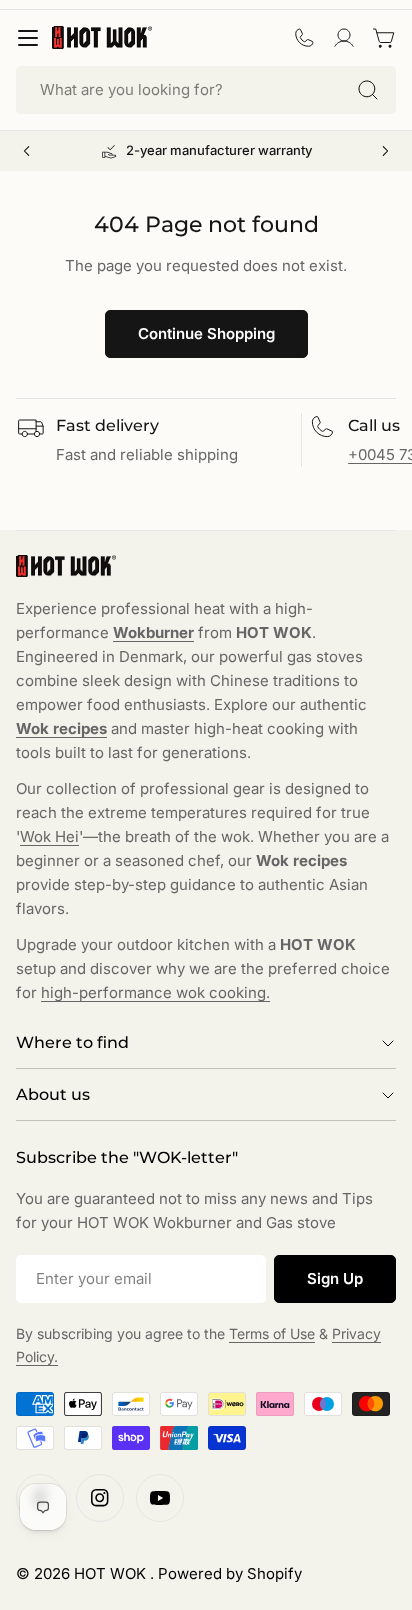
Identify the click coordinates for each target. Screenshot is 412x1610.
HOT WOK (112, 1573)
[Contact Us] (304, 38)
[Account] (344, 38)
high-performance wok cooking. (155, 992)
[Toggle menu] (28, 38)
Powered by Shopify (230, 1573)
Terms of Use (272, 1333)
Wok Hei (49, 836)
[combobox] (206, 90)
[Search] (368, 90)
